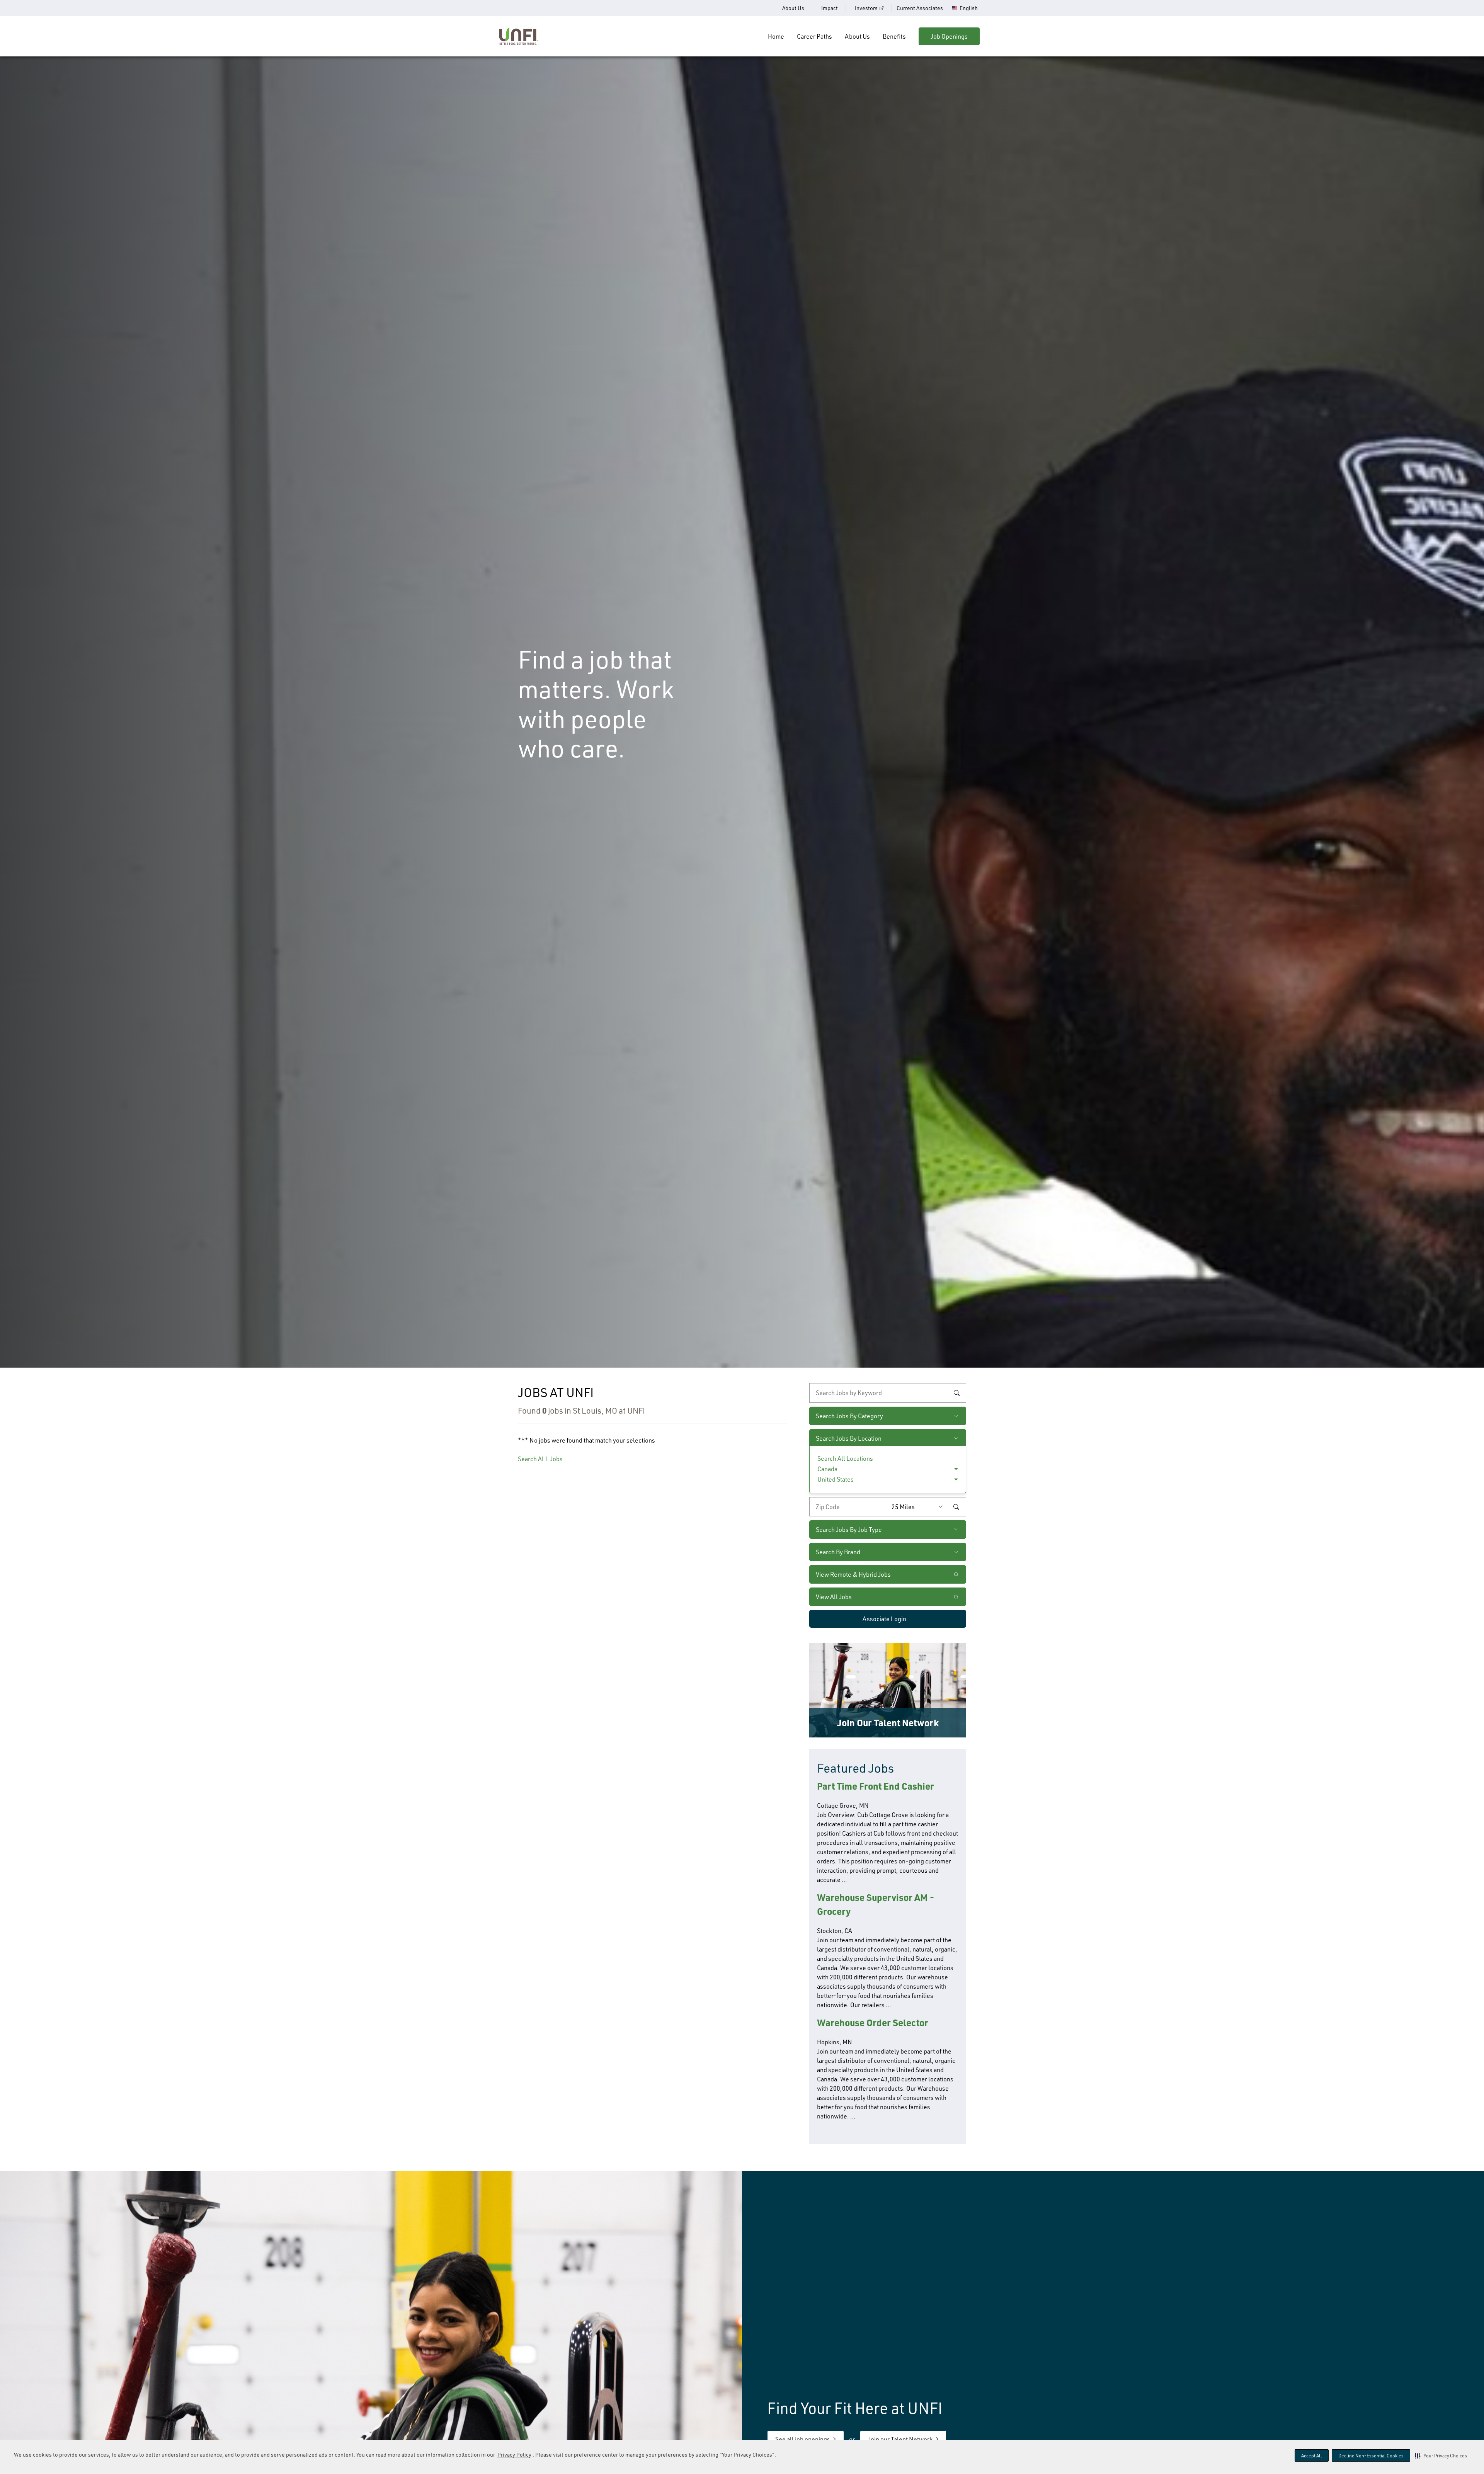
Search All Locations (845, 1458)
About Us (793, 8)
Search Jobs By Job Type (849, 1530)
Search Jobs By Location (849, 1438)
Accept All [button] (1312, 2456)
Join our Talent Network (900, 2439)
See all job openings (803, 2439)
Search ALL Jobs (540, 1459)
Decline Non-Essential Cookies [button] (1371, 2456)
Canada (827, 1469)
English (969, 8)
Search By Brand (838, 1552)
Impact (830, 8)
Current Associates (920, 8)
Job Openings (949, 36)
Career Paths (814, 36)
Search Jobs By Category (849, 1416)
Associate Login (884, 1619)
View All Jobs (834, 1597)
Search (956, 1393)
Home (776, 36)
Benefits (894, 36)
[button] (1441, 2455)
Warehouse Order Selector (873, 2022)
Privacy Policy (514, 2454)
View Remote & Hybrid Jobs (853, 1574)
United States (836, 1479)
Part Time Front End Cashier (876, 1786)
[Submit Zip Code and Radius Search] (956, 1507)
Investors (866, 8)
